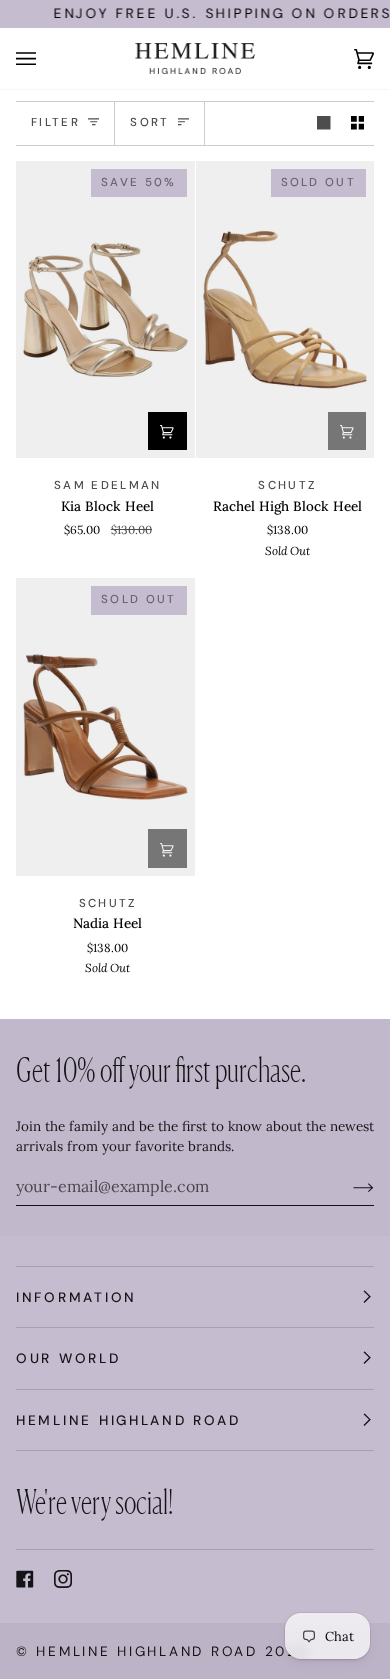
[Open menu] (46, 58)
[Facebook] (25, 1579)
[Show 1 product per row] (324, 123)
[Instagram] (63, 1579)
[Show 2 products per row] (358, 123)
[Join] (347, 1186)
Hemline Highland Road (146, 1651)
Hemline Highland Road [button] (128, 1420)
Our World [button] (68, 1358)
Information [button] (76, 1297)
